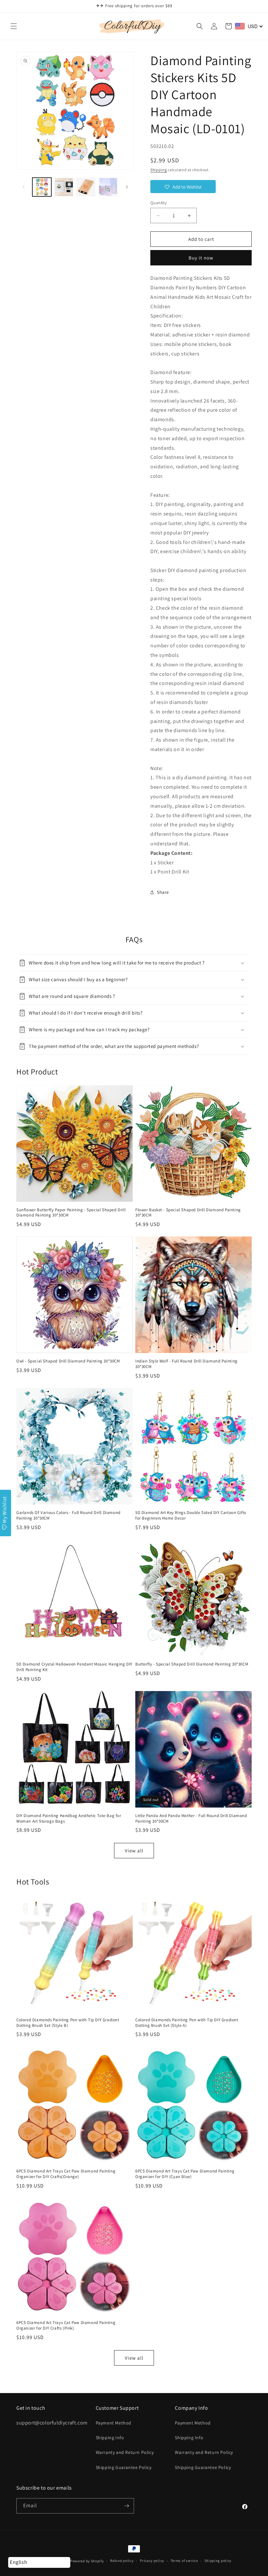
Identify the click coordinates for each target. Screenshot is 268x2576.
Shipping (159, 170)
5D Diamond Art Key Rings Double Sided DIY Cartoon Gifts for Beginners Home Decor (191, 1515)
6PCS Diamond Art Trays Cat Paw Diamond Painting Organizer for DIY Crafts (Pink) (66, 2325)
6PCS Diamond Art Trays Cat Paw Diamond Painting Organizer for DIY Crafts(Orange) (66, 2174)
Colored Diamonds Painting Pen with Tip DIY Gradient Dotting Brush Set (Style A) (187, 2023)
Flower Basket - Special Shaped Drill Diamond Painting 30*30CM (188, 1213)
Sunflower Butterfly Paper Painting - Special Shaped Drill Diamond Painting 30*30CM (71, 1213)
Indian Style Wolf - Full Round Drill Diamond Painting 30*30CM (186, 1364)
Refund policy (122, 2561)
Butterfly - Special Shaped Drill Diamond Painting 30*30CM (192, 1664)
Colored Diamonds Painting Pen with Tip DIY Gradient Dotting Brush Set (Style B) (68, 2023)
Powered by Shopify (87, 2561)
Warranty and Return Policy (125, 2452)
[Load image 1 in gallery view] (42, 187)
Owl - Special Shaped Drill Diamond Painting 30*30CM (68, 1361)
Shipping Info (110, 2438)
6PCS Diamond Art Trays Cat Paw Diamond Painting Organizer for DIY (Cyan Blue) (185, 2174)
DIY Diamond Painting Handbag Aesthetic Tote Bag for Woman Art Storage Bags (69, 1819)
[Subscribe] (126, 2506)
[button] (14, 26)
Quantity (159, 203)
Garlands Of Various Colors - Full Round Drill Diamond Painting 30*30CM (68, 1515)
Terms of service (184, 2561)
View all (134, 1851)
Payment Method (114, 2423)
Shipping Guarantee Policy (124, 2467)
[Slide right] (127, 187)
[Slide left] (24, 187)
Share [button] (163, 892)
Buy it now (201, 258)
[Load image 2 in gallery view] (64, 187)
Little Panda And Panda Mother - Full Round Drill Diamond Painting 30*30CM (191, 1819)
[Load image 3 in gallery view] (86, 187)
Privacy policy (152, 2561)
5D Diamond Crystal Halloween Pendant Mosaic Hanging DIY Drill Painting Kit (74, 1667)
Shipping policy (218, 2561)
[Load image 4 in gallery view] (108, 187)
